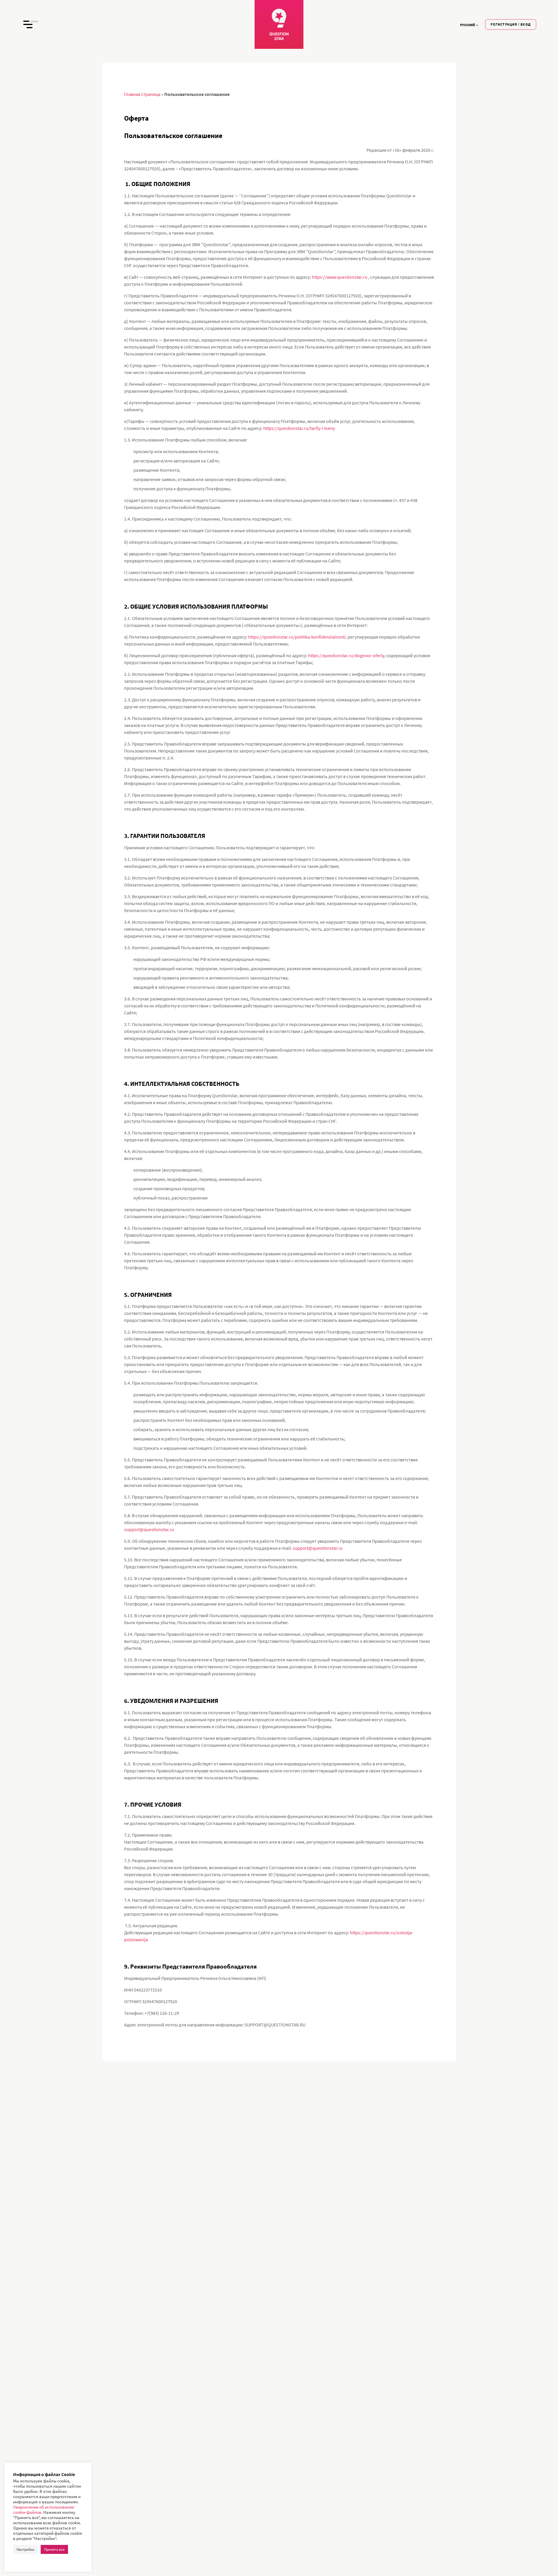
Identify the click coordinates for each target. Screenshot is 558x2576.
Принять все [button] (54, 2549)
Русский (467, 25)
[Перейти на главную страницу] (279, 24)
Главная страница (142, 94)
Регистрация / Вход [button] (511, 24)
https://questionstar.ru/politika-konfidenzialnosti (297, 637)
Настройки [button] (25, 2549)
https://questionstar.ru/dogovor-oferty (346, 655)
